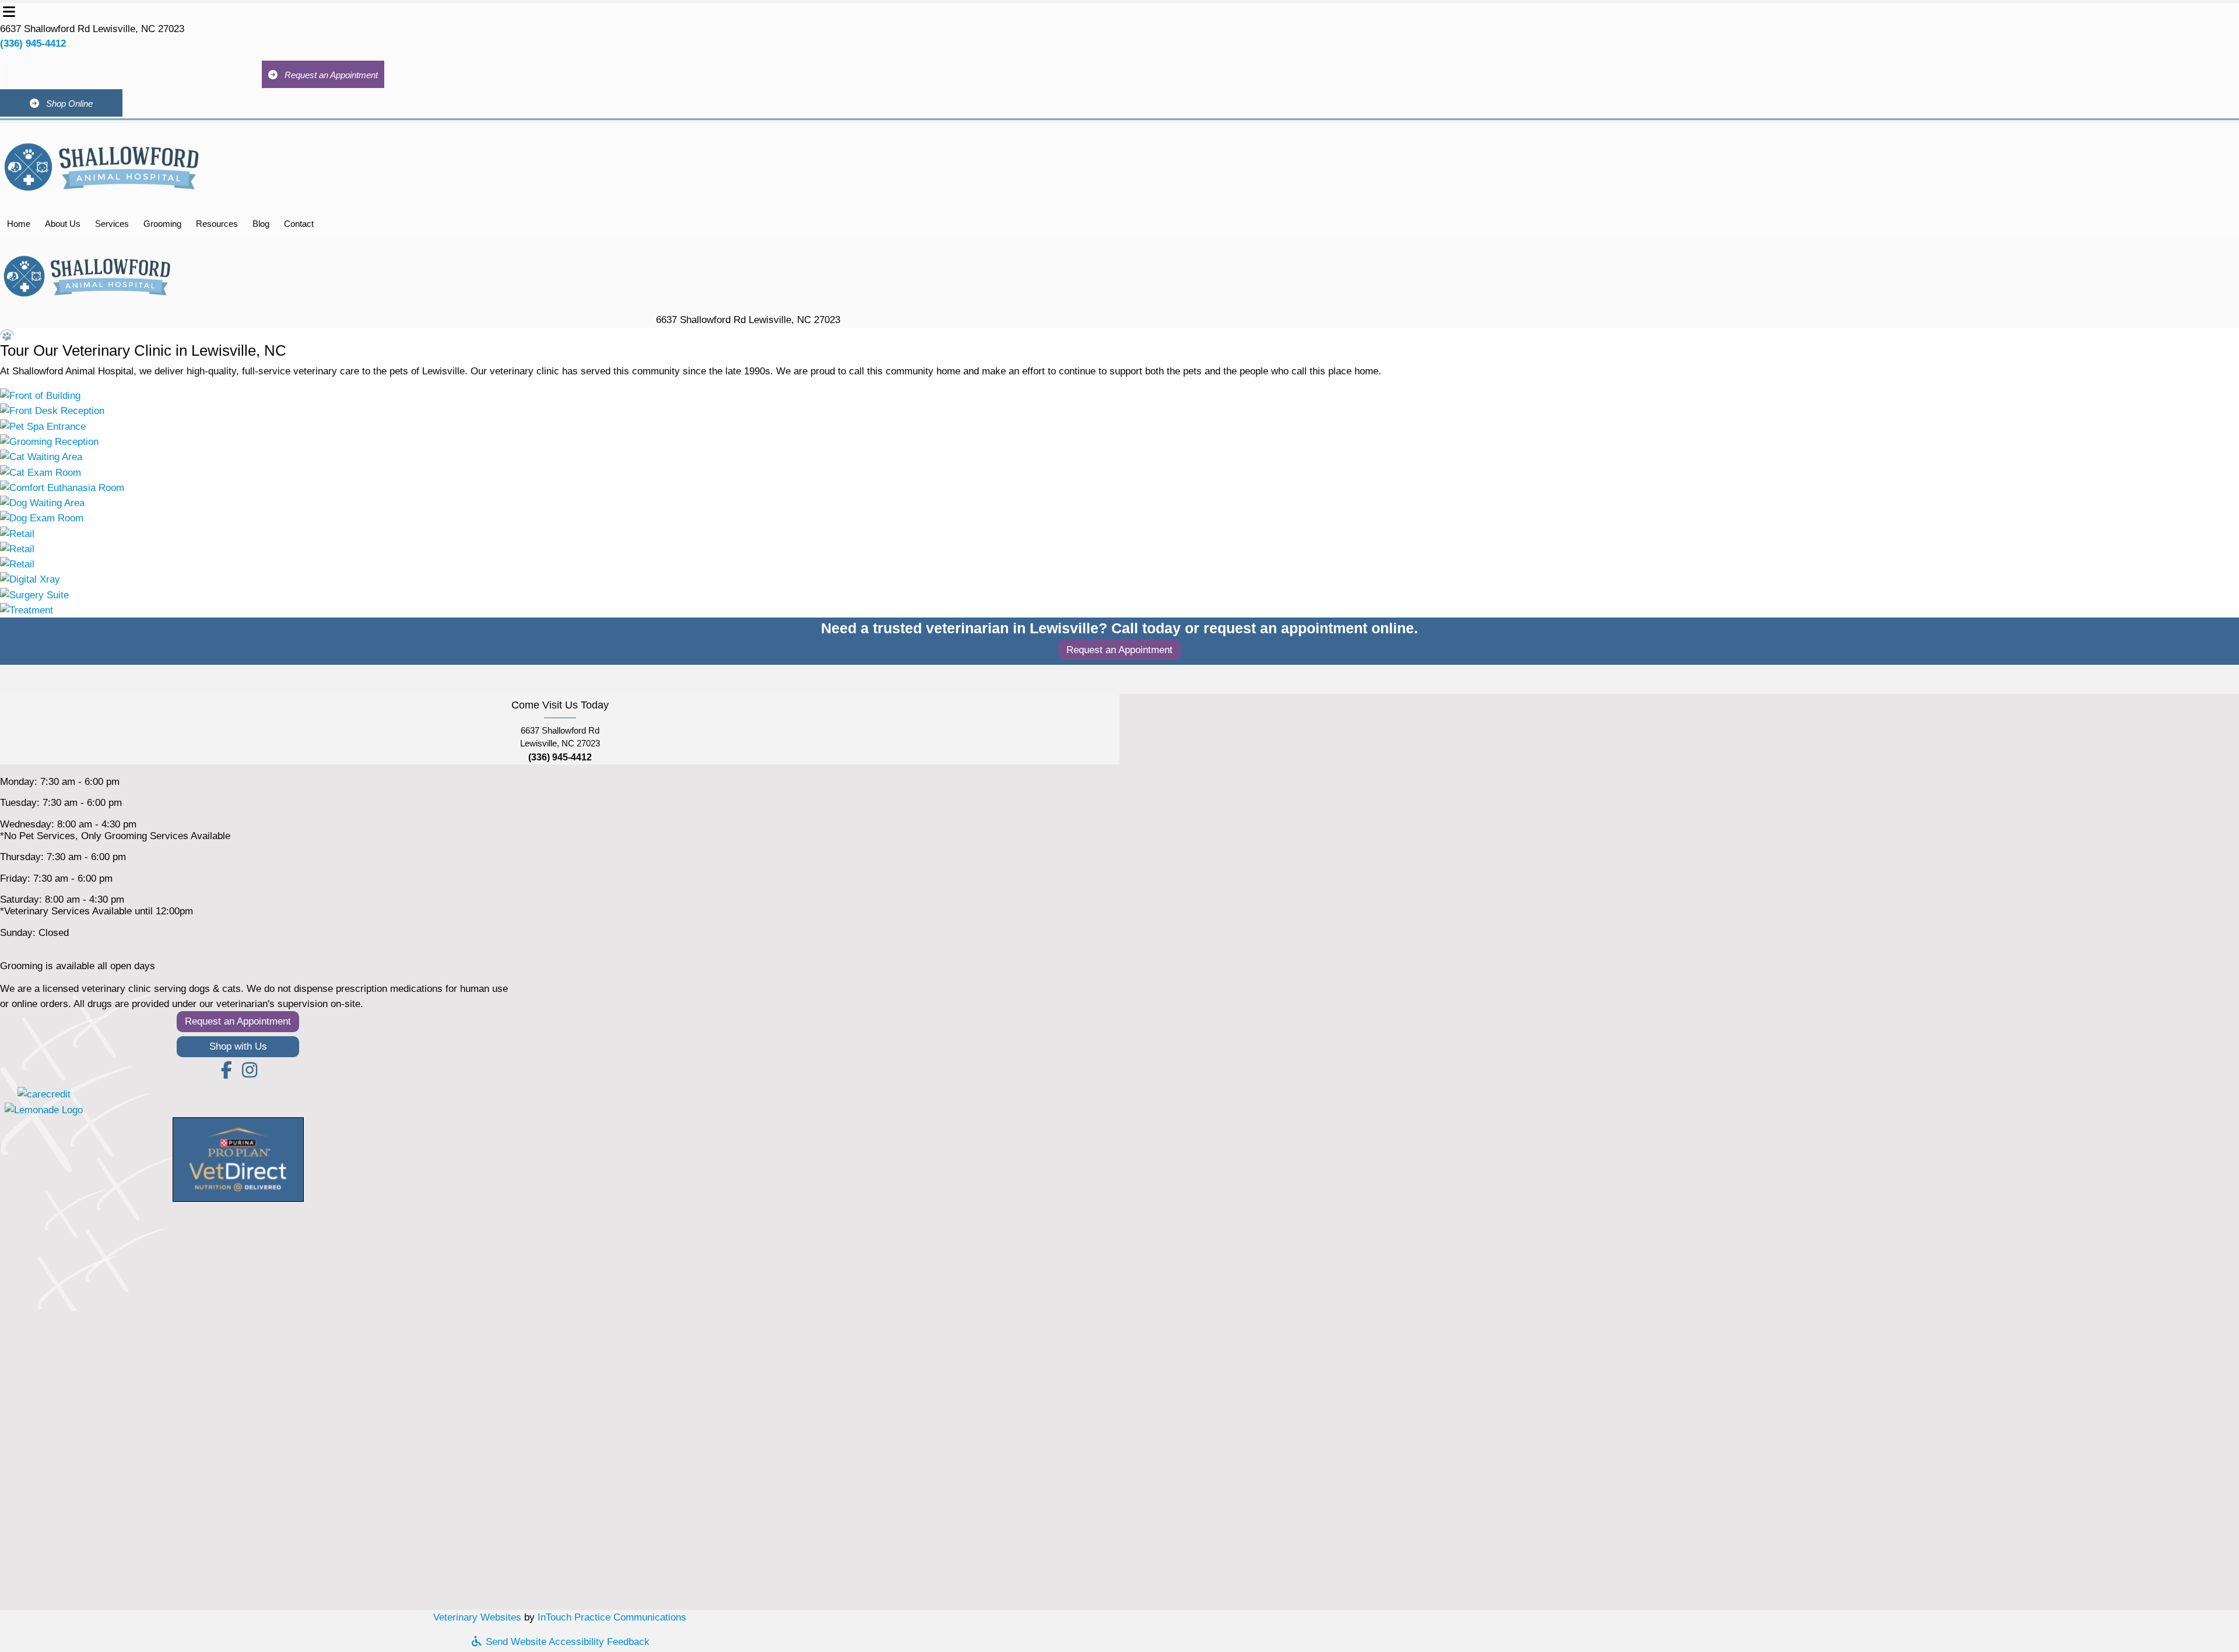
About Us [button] (63, 224)
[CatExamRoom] (41, 472)
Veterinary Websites (477, 1617)
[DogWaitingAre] (42, 502)
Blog (261, 224)
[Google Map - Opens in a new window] (560, 1406)
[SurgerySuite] (34, 594)
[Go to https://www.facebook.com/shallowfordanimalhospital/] (226, 1071)
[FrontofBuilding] (40, 395)
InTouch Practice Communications (612, 1617)
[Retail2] (17, 548)
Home (19, 224)
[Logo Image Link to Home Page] (102, 165)
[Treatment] (27, 610)
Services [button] (112, 224)
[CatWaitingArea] (41, 457)
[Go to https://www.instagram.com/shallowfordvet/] (250, 1071)
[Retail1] (17, 533)
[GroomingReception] (49, 441)
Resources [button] (217, 224)
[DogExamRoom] (42, 518)
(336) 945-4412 (33, 43)
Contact (299, 224)
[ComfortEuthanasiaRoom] (62, 487)
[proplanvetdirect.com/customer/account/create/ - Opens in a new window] (238, 1159)
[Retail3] (17, 564)
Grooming (162, 224)
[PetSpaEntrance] (43, 426)
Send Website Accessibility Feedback (566, 1642)
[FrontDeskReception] (52, 411)
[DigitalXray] (30, 579)
